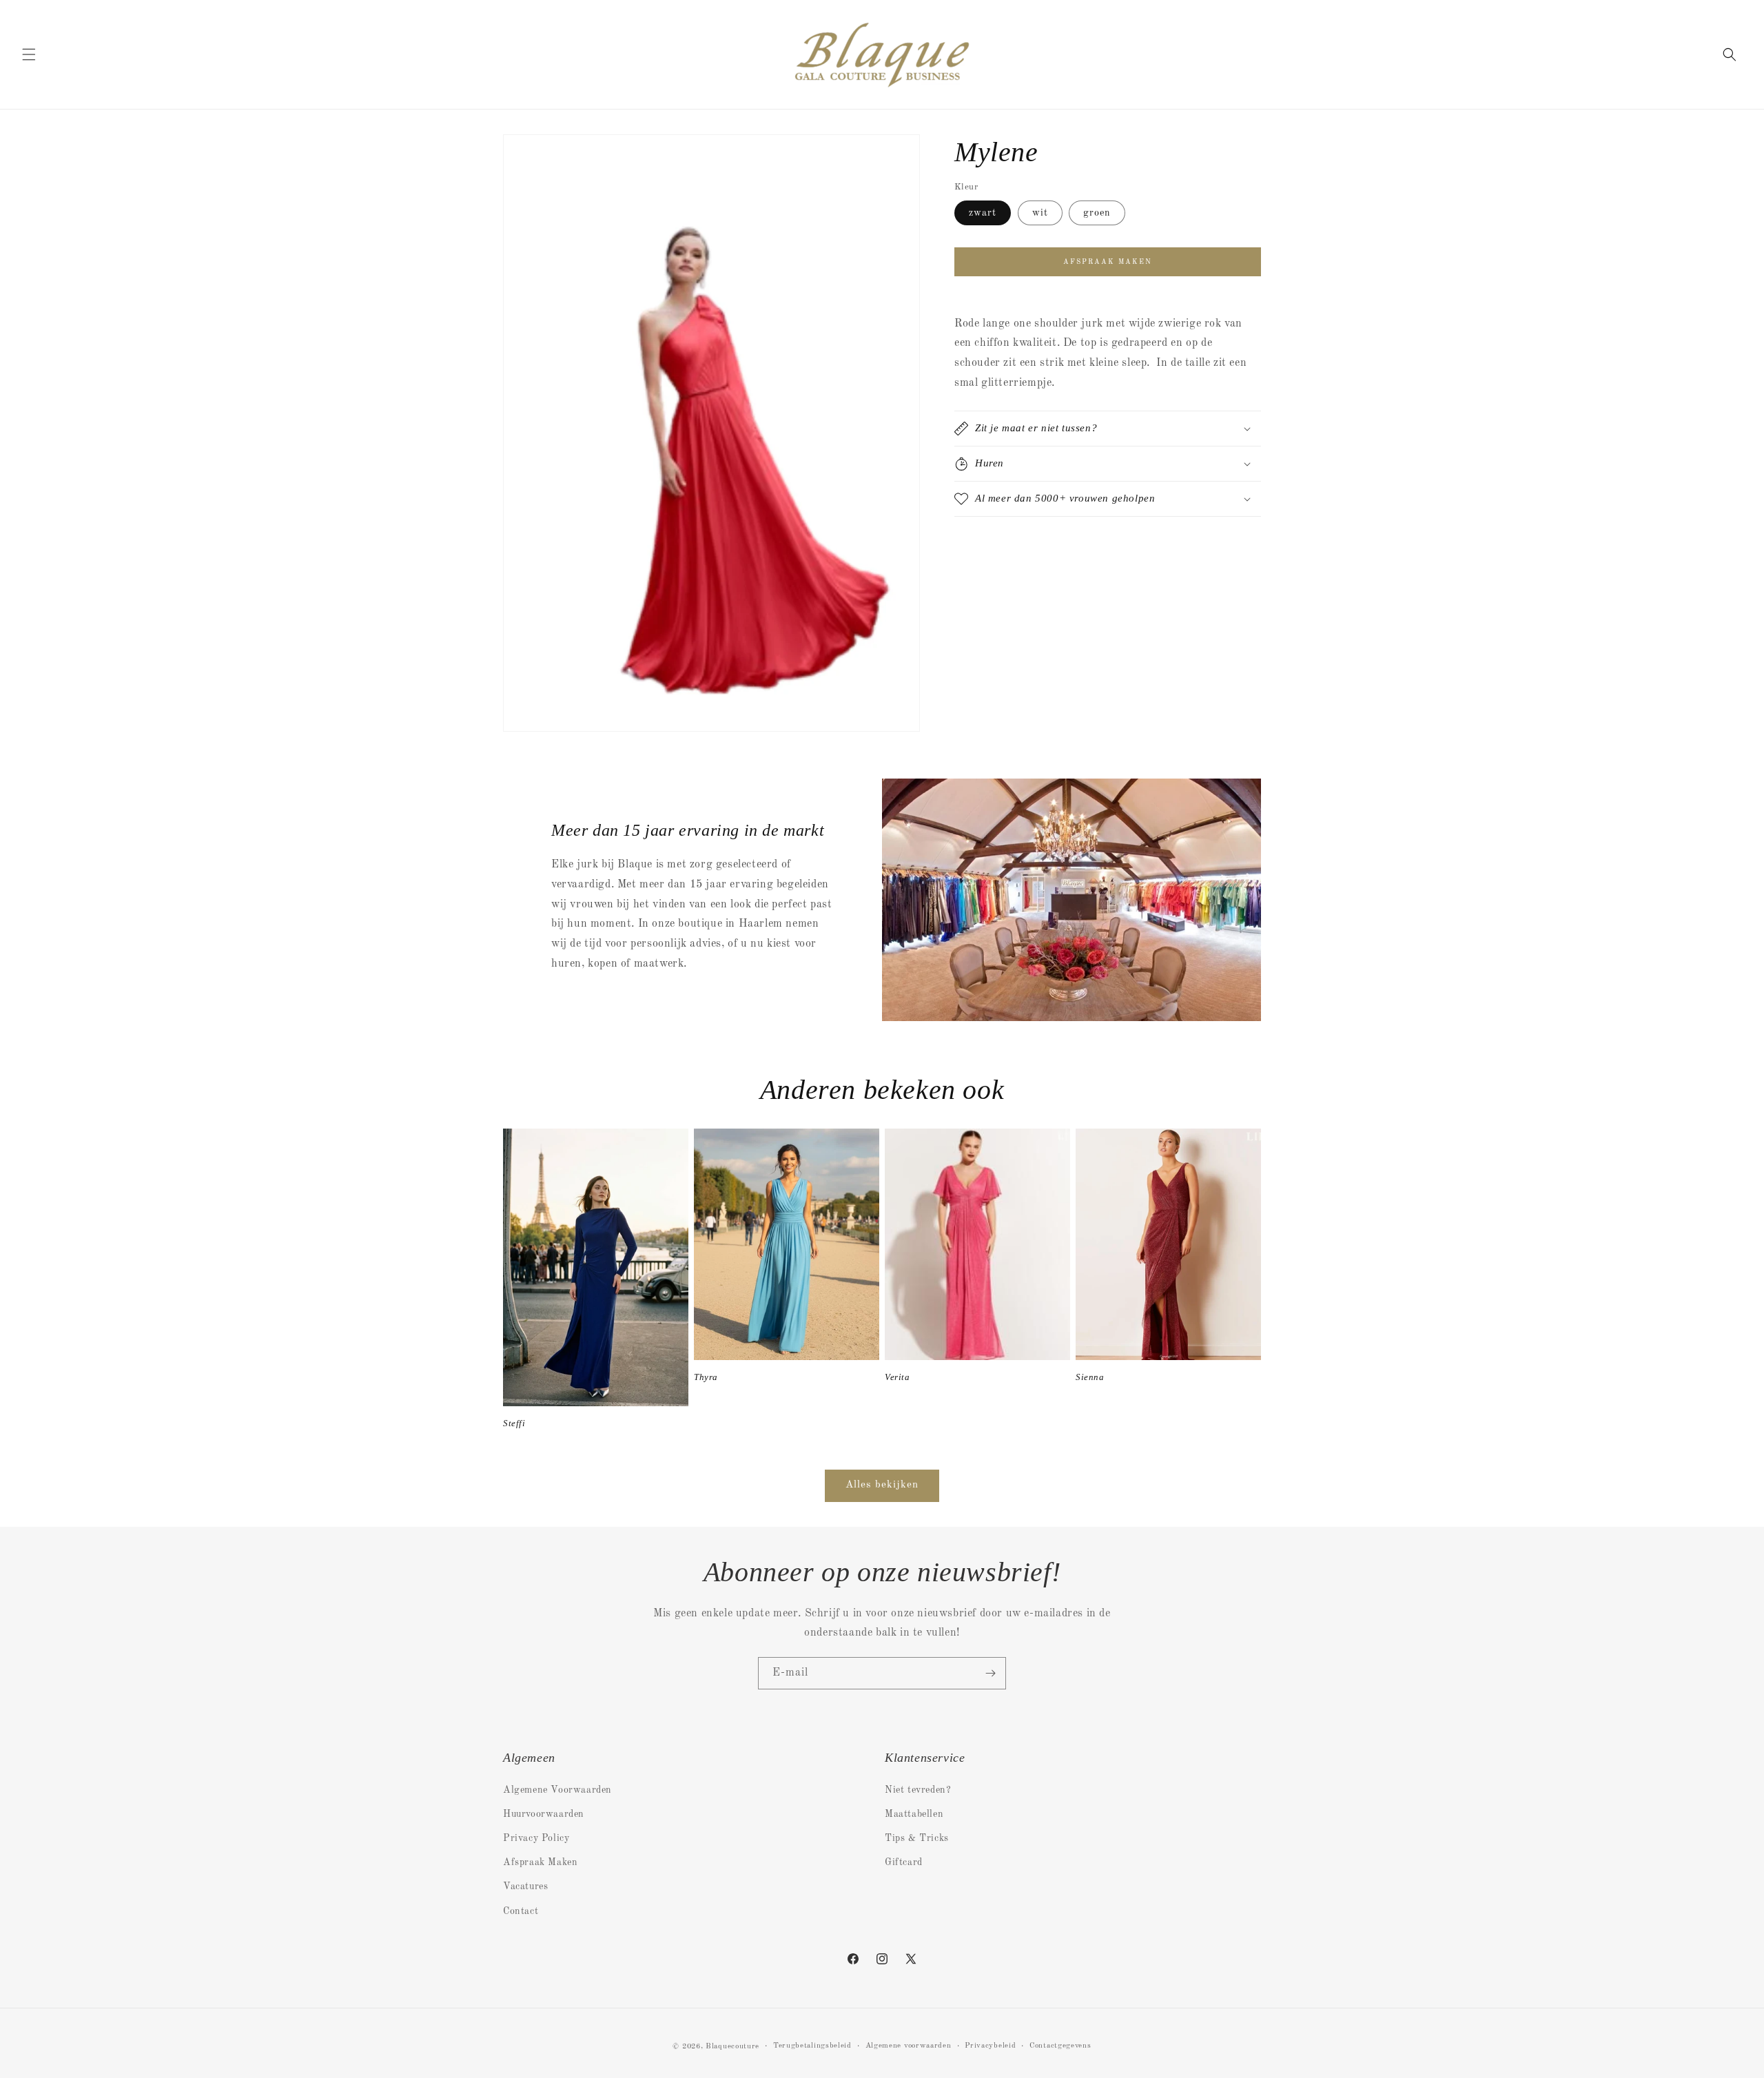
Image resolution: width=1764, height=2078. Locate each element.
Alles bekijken (882, 1485)
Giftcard (904, 1862)
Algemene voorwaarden (909, 2046)
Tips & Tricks (917, 1838)
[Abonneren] (990, 1673)
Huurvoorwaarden (544, 1814)
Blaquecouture (732, 2047)
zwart (983, 213)
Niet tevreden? (918, 1790)
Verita (898, 1377)
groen (1097, 213)
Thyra (706, 1377)
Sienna (1090, 1377)
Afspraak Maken (540, 1862)
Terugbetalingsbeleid (812, 2046)
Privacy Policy (536, 1838)
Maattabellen (914, 1814)
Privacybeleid (990, 2046)
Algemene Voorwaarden (557, 1790)
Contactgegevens (1060, 2046)
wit (1040, 213)
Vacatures (525, 1886)
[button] (29, 54)
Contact (521, 1911)
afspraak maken (1108, 262)
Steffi (514, 1423)
